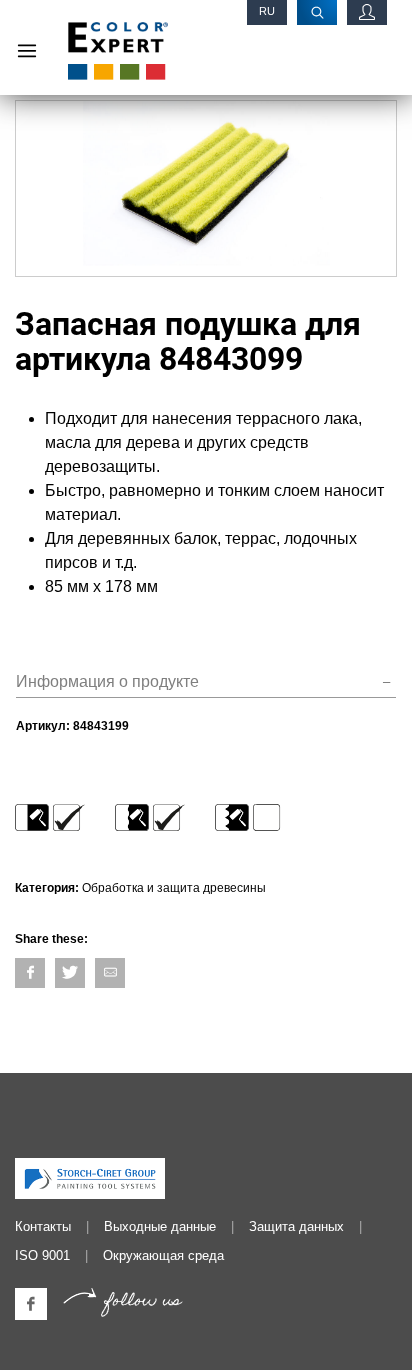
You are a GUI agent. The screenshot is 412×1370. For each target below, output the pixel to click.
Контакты (43, 1226)
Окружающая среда (163, 1255)
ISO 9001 (42, 1255)
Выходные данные (160, 1226)
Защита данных (296, 1226)
